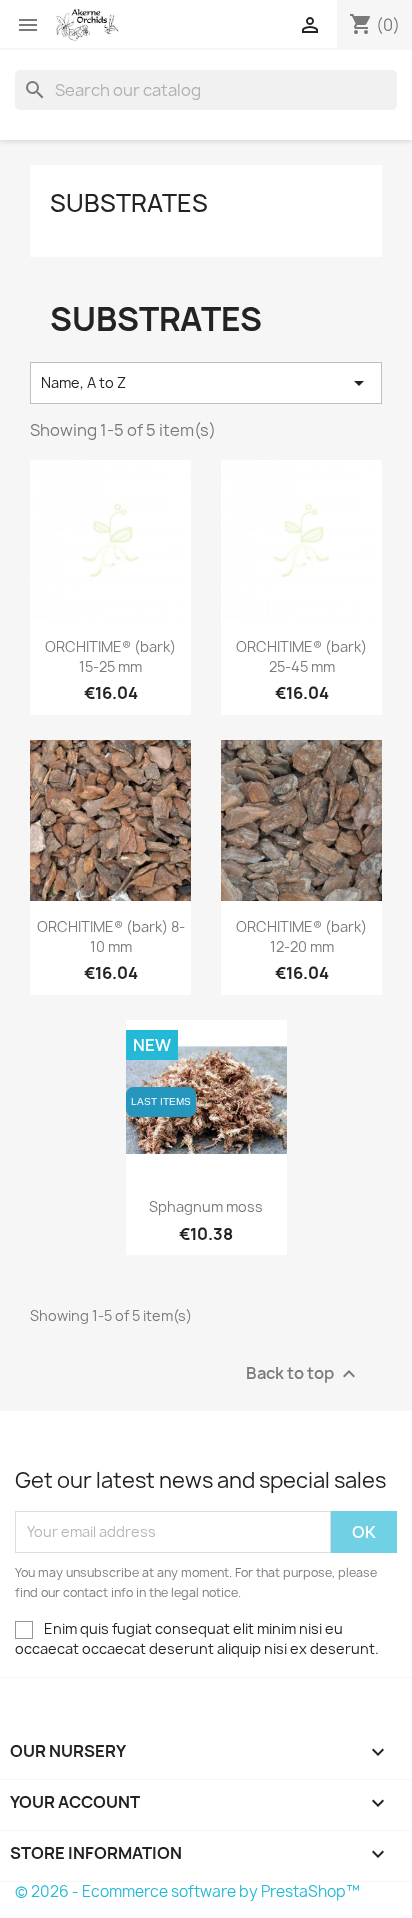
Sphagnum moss (206, 1206)
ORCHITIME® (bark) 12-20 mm (301, 936)
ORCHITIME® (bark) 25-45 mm (301, 656)
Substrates (129, 203)
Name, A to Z (206, 383)
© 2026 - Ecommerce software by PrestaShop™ (187, 1891)
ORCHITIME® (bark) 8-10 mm (111, 936)
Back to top (303, 1373)
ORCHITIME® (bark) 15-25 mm (110, 656)
